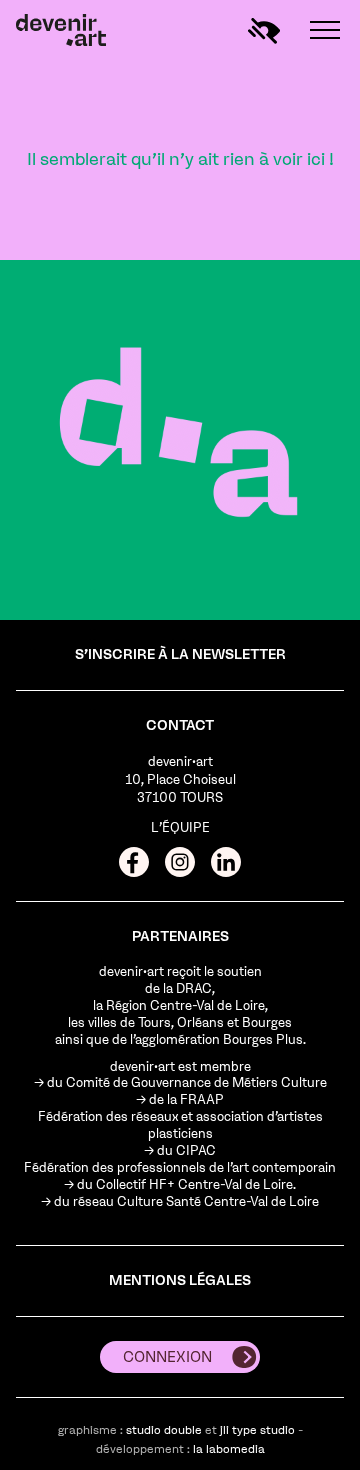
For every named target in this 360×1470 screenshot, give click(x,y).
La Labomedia (229, 1449)
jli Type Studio (257, 1430)
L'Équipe (180, 827)
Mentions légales (180, 1280)
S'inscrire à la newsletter (180, 654)
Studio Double (164, 1430)
